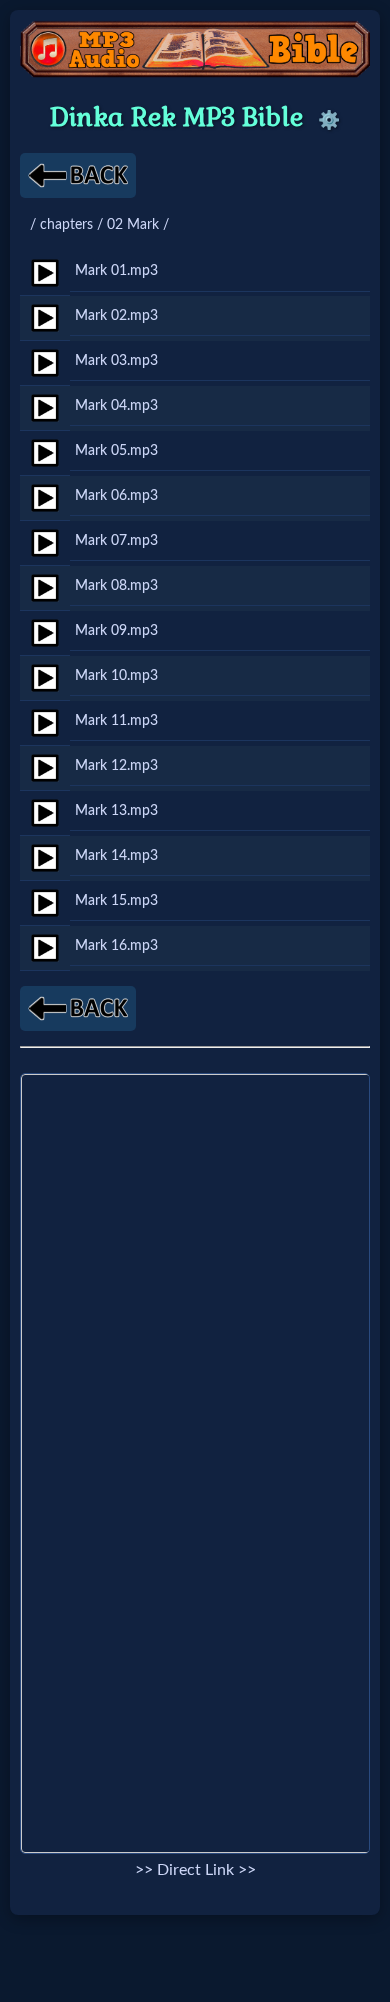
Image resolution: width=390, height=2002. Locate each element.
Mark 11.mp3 (116, 720)
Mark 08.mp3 (116, 585)
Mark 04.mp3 (116, 405)
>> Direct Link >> (195, 1870)
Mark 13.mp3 (116, 810)
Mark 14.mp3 (116, 855)
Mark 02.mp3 (116, 315)
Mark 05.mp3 (116, 450)
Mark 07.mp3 (116, 540)
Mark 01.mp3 (116, 270)
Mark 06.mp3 (116, 495)
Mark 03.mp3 (116, 360)
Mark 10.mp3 (116, 675)
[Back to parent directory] (78, 175)
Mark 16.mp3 (116, 945)
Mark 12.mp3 (116, 765)
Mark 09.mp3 (116, 630)
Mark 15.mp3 (116, 900)
